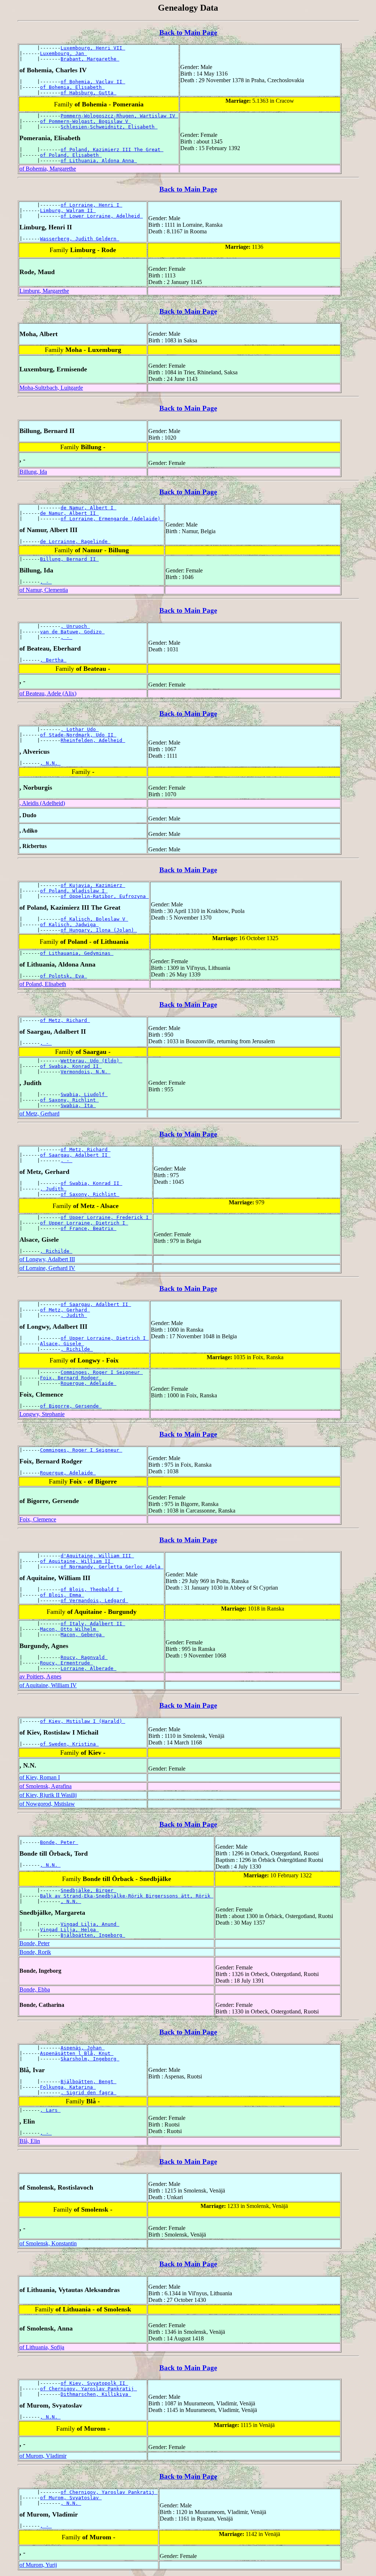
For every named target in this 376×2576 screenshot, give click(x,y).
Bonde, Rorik (35, 1952)
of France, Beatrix (88, 1228)
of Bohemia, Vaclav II (93, 82)
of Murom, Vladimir (43, 2456)
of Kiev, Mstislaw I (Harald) (83, 1721)
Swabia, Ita (78, 1105)
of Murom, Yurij (38, 2565)
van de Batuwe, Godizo (72, 632)
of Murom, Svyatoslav (71, 2498)
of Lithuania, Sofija (42, 2347)
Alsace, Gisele (62, 1344)
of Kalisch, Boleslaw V (94, 919)
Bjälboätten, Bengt (88, 2082)
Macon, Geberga (83, 1635)
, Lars (50, 2110)
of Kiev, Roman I (40, 1777)
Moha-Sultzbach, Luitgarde (51, 388)
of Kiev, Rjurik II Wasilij (48, 1795)
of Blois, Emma (62, 1595)
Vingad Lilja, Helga (69, 1930)
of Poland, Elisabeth (71, 155)
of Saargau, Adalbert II (75, 1155)
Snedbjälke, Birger (88, 1890)
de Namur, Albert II (69, 513)
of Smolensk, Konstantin (48, 2243)
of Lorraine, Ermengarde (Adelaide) (112, 519)
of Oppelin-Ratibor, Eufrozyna (105, 896)
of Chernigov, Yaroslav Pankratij (88, 2389)
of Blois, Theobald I (91, 1589)
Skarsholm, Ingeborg (90, 2059)
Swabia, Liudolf (84, 1094)
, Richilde (56, 1251)
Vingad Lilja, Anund (90, 1924)
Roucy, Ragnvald (84, 1657)
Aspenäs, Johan (83, 2048)
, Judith (53, 1189)
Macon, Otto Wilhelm (69, 1629)
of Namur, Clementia (44, 590)
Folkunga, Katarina (68, 2087)
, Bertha (53, 660)
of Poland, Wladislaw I (74, 891)
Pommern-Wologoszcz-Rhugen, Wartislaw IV (119, 116)
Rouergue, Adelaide (88, 1383)
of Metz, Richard (65, 1020)
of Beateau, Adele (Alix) (48, 693)
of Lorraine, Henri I (91, 205)
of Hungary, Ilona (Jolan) (99, 930)
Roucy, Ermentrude (66, 1663)
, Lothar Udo (80, 729)
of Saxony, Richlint (69, 1100)
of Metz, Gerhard (39, 1114)
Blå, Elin (30, 2141)
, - (46, 582)
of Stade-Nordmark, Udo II (78, 735)
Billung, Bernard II (69, 559)
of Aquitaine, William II (77, 1561)
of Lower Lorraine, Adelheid (102, 216)
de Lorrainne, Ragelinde (75, 541)
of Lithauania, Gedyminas (77, 953)
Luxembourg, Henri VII (93, 48)
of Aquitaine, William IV (48, 1685)
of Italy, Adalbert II (93, 1624)
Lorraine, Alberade (88, 1668)
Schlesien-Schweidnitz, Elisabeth (109, 127)
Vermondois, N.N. (86, 1072)
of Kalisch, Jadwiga (69, 925)
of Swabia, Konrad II (71, 1066)
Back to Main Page (188, 32)
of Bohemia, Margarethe (48, 169)
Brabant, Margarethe (90, 59)
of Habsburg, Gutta (88, 93)
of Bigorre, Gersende (71, 1406)
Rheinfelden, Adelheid (93, 740)
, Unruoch (75, 626)
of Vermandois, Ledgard (94, 1600)
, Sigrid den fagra (88, 2093)
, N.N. (50, 763)
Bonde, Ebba (35, 1989)
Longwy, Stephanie (42, 1414)
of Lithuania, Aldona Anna (99, 161)
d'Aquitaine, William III (97, 1556)
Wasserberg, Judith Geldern (80, 239)
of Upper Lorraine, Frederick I (106, 1217)
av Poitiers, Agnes (40, 1676)
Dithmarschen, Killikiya (96, 2394)
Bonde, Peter (59, 1842)
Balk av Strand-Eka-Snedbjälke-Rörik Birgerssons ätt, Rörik (127, 1896)
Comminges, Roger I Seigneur (102, 1372)
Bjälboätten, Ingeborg (93, 1935)
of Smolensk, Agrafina (46, 1786)
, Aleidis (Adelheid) (42, 803)
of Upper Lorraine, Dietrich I (84, 1223)
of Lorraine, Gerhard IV (47, 1268)
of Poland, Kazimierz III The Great (112, 150)
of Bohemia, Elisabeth (72, 87)
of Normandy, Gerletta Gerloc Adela (112, 1567)
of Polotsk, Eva (64, 976)
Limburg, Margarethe (44, 291)
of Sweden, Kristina (69, 1744)
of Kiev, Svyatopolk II (94, 2383)
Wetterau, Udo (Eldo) (91, 1061)
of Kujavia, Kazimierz (93, 885)
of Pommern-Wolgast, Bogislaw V (86, 121)
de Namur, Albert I (88, 508)
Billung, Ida (33, 472)
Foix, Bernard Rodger (71, 1378)
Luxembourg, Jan (64, 53)
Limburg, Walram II (68, 210)
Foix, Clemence (38, 1519)
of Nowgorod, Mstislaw (47, 1804)
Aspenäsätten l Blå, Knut (77, 2053)
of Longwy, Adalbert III (47, 1259)
